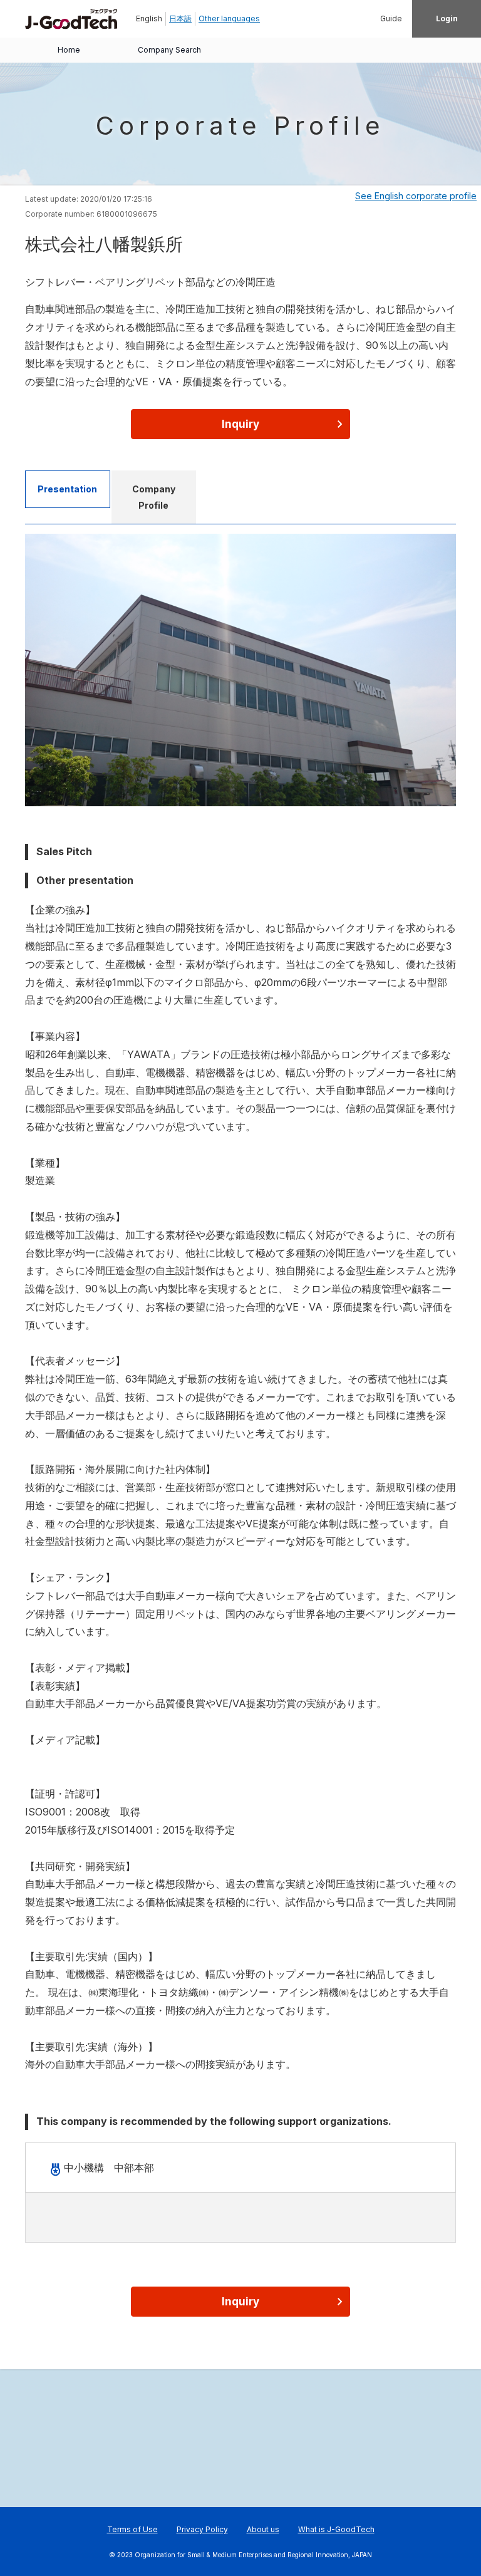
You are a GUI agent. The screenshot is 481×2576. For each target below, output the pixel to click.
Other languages (229, 18)
